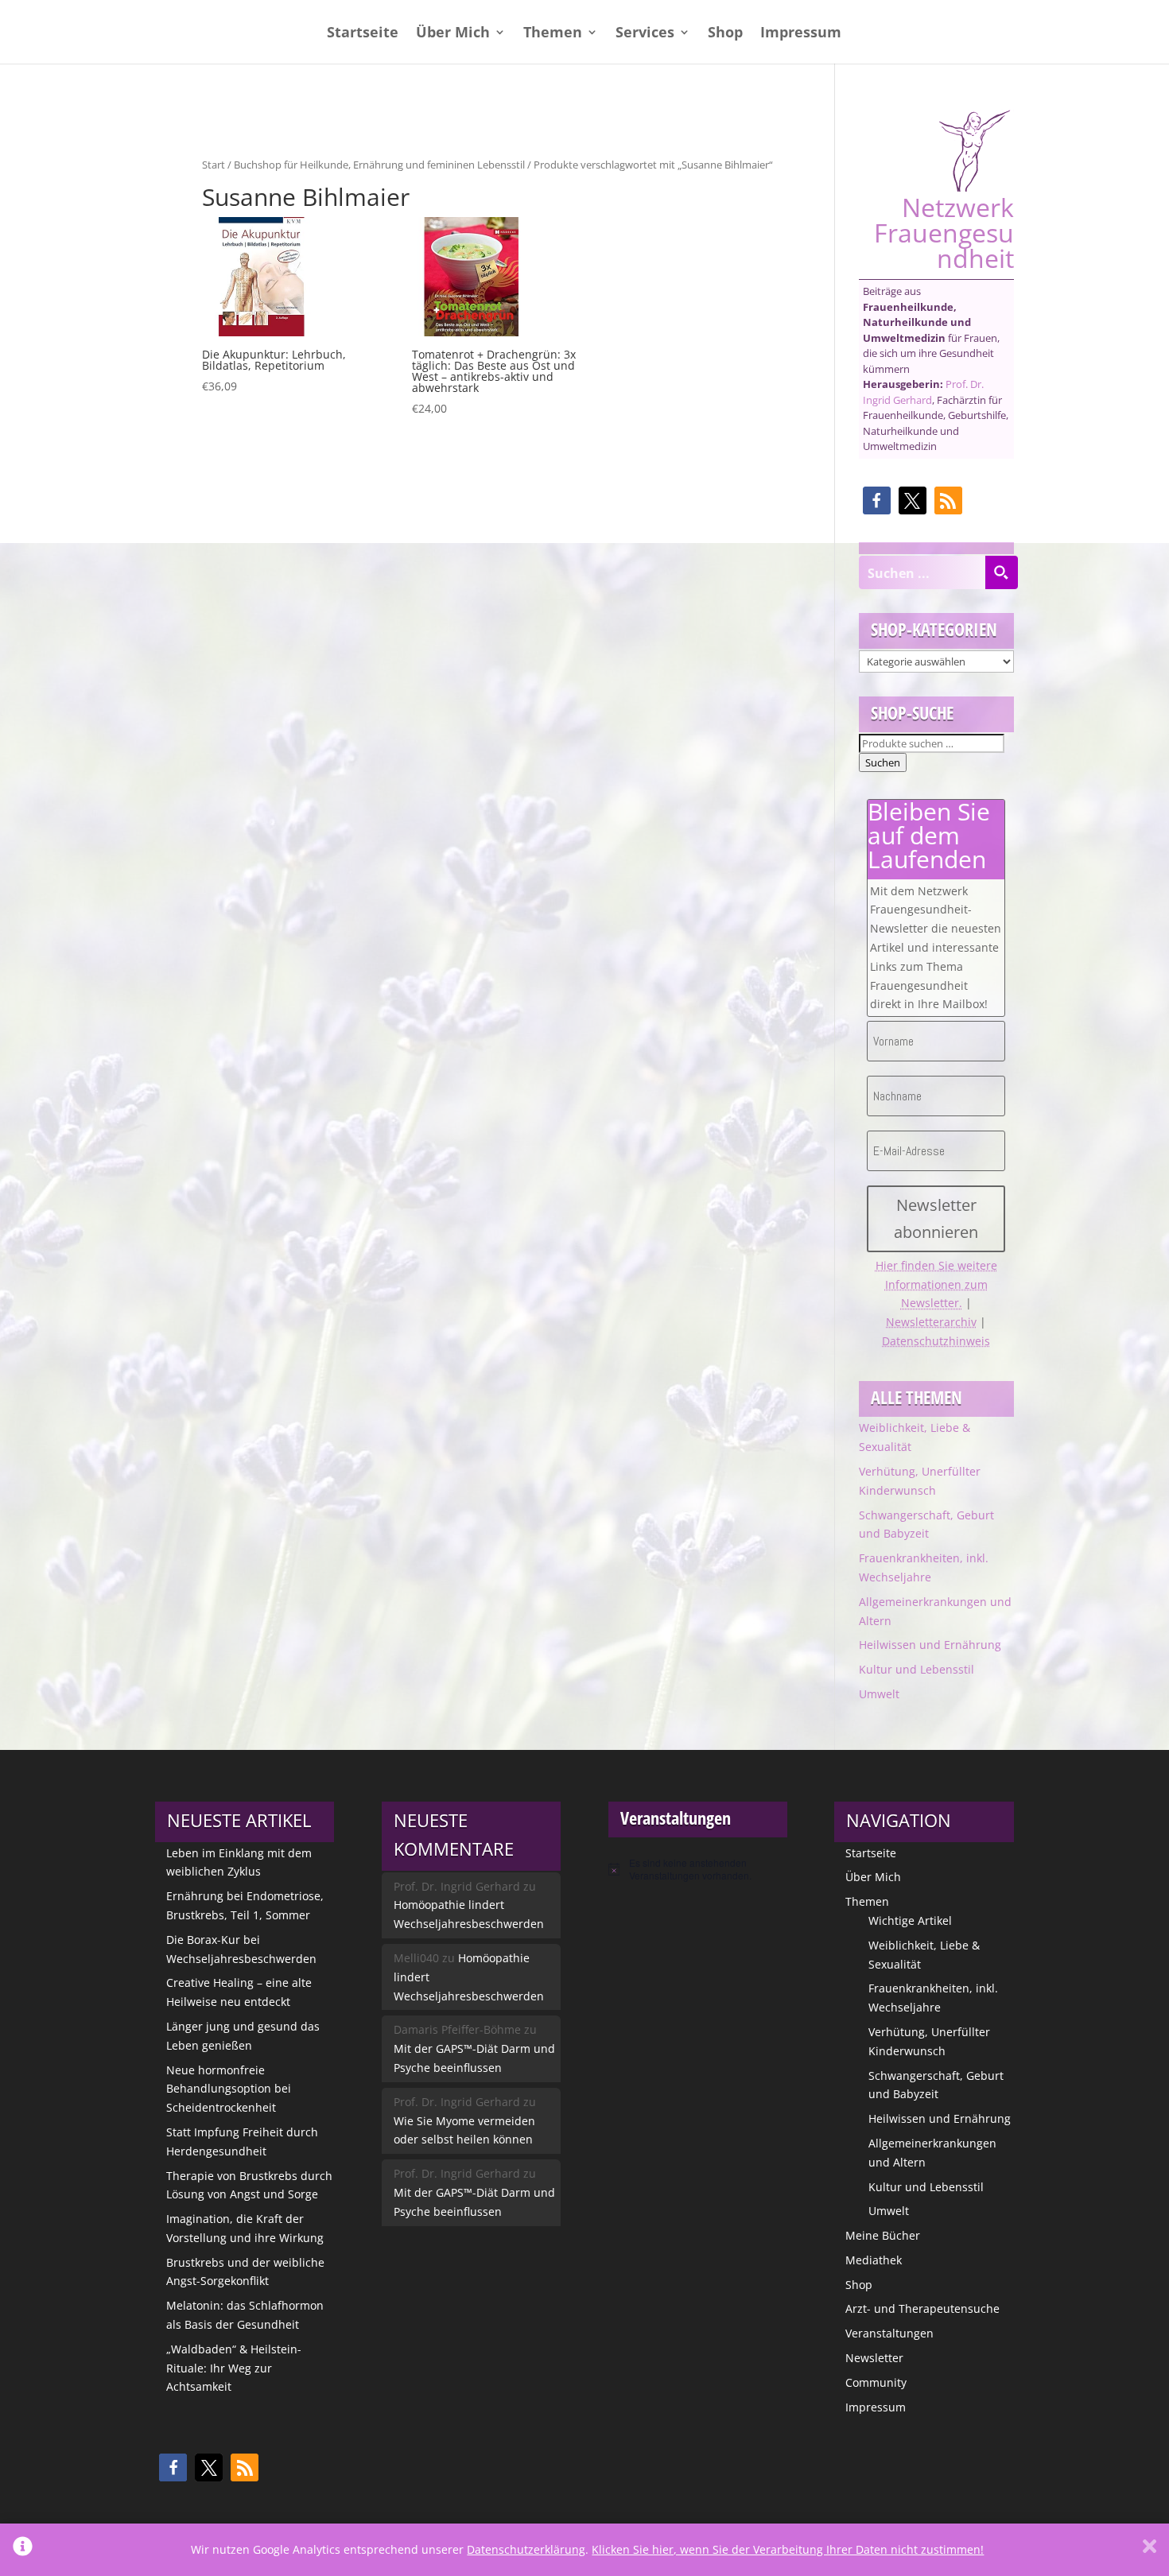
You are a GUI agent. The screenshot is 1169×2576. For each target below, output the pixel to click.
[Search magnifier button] (1001, 572)
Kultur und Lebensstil (917, 1669)
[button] (877, 500)
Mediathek (874, 2260)
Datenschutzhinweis (936, 1341)
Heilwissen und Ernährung (930, 1645)
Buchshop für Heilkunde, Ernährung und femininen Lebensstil (379, 165)
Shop (725, 34)
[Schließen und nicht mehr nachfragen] (1150, 2550)
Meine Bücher (883, 2235)
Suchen (883, 762)
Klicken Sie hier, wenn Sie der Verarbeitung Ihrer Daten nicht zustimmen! (788, 2549)
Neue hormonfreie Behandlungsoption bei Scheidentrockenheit (229, 2089)
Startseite (363, 34)
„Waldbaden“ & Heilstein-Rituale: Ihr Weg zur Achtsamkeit (234, 2368)
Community (876, 2382)
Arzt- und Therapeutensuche (922, 2308)
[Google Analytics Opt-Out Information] (23, 2550)
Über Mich (453, 34)
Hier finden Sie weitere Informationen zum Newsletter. (936, 1284)
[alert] (698, 1870)
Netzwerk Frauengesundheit (944, 231)
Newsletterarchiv (931, 1322)
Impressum (801, 34)
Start (214, 165)
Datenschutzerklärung (526, 2549)
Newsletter (874, 2358)
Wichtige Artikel (910, 1920)
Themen (553, 34)
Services (645, 34)
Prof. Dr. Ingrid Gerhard (923, 392)
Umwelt (879, 1694)
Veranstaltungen (889, 2333)
